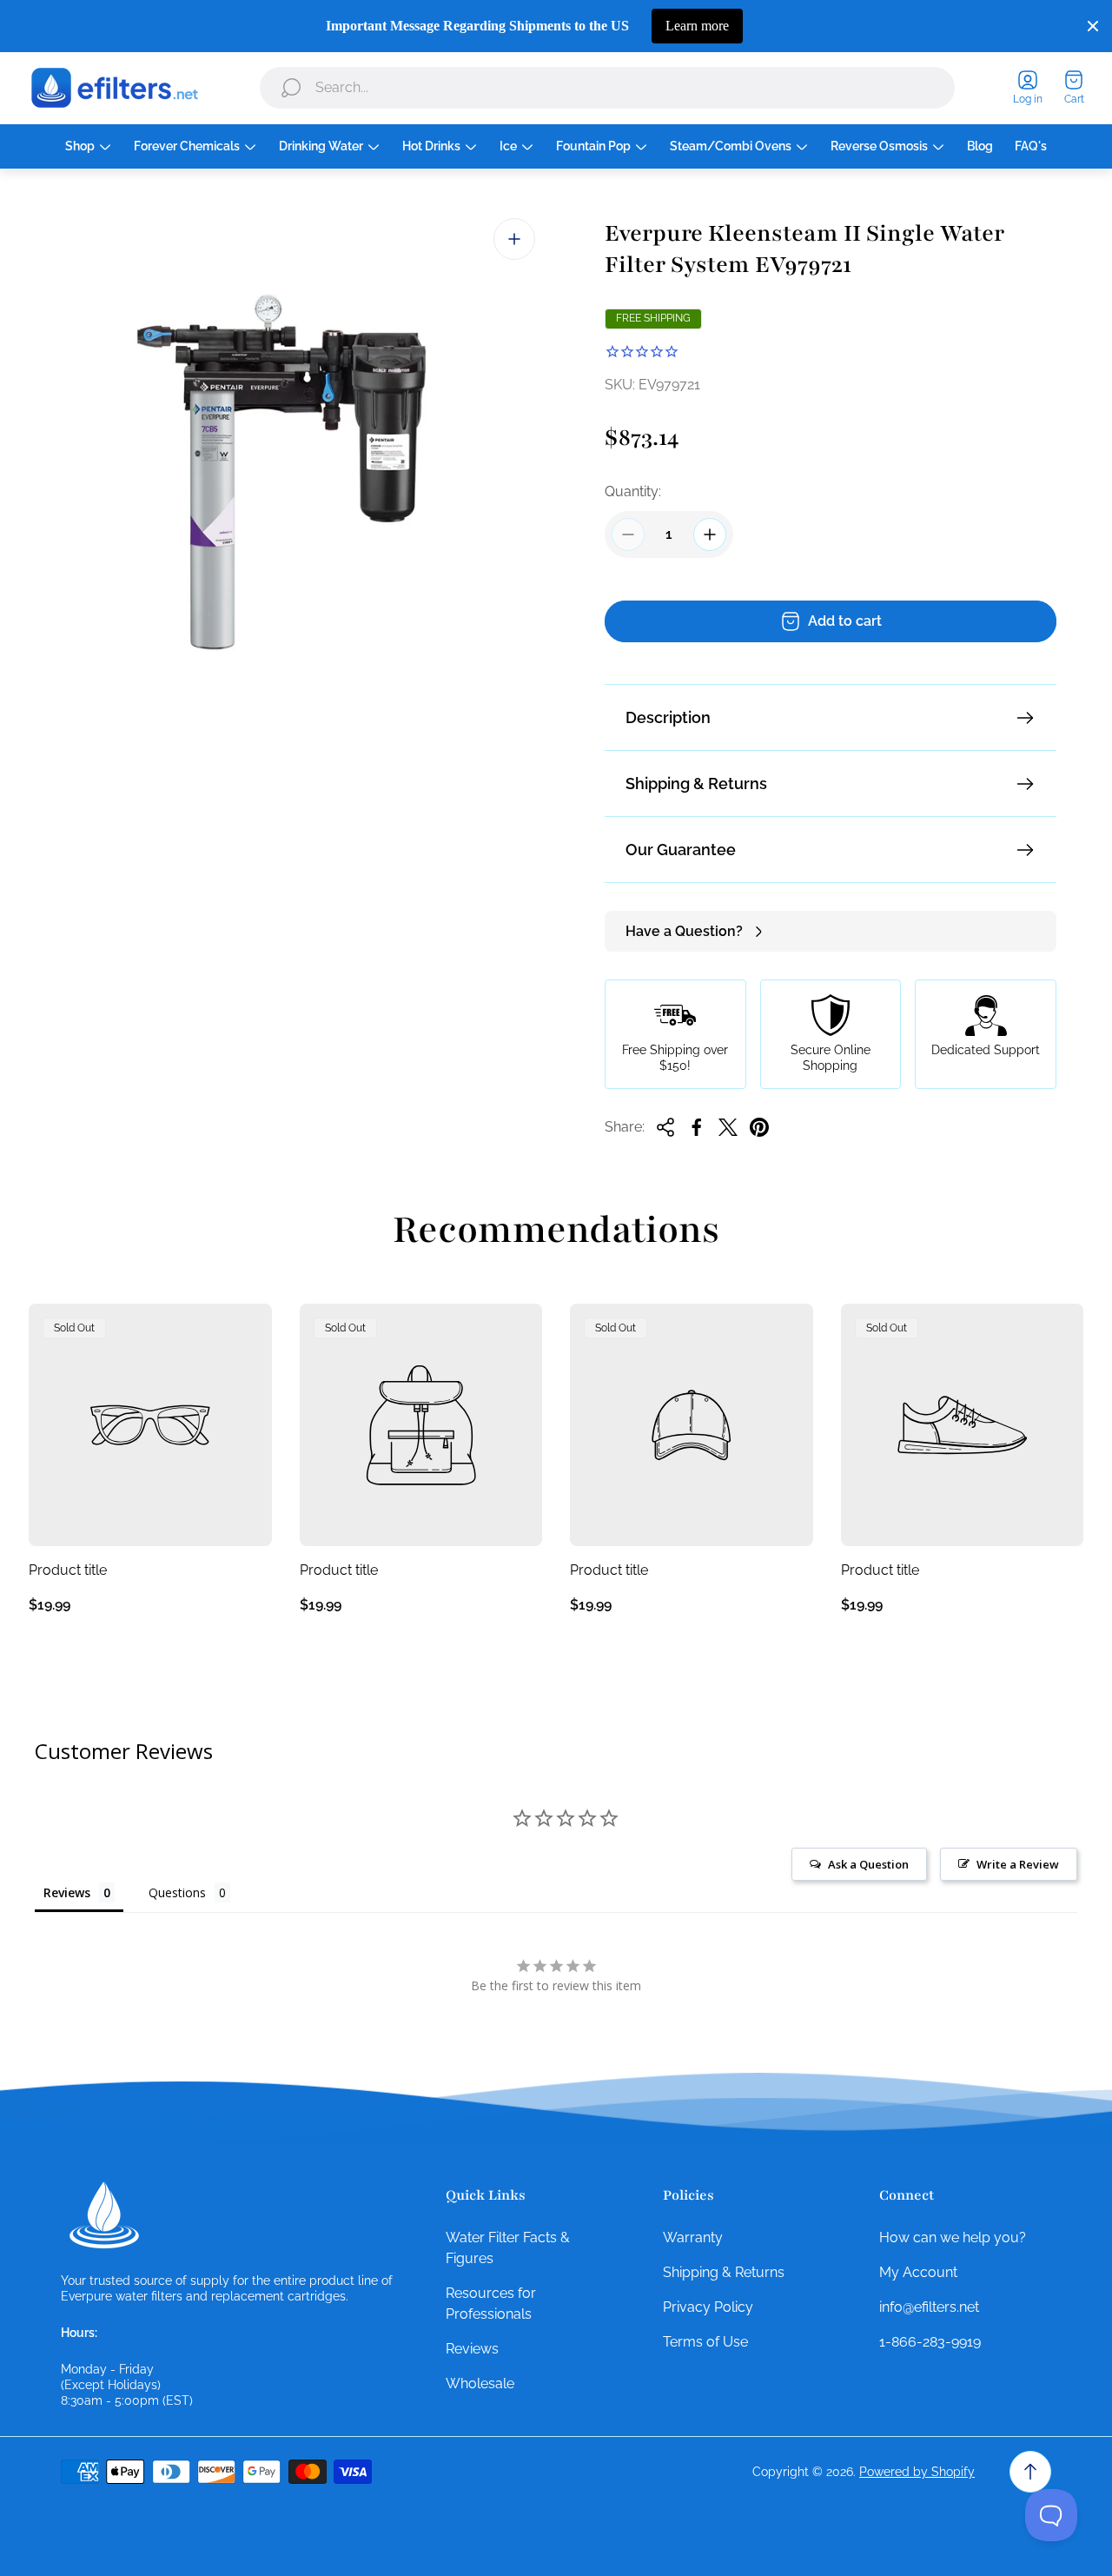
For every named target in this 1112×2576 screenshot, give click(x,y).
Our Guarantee (681, 850)
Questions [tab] (177, 1892)
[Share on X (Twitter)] (728, 1127)
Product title (68, 1570)
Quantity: (633, 491)
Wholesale (480, 2383)
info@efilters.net (929, 2307)
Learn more (697, 26)
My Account (918, 2272)
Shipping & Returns (696, 783)
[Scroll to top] (1030, 2472)
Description (668, 717)
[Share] (665, 1127)
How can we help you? (953, 2237)
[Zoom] (514, 239)
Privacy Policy (708, 2307)
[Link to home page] (104, 2215)
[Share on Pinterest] (759, 1127)
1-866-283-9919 (930, 2342)
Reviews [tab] (67, 1892)
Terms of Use (705, 2342)
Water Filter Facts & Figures (508, 2248)
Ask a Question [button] (868, 1864)
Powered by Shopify (917, 2472)
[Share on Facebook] (697, 1127)
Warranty (693, 2237)
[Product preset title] (150, 1425)
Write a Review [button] (1018, 1864)
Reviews (472, 2349)
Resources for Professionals (491, 2304)
